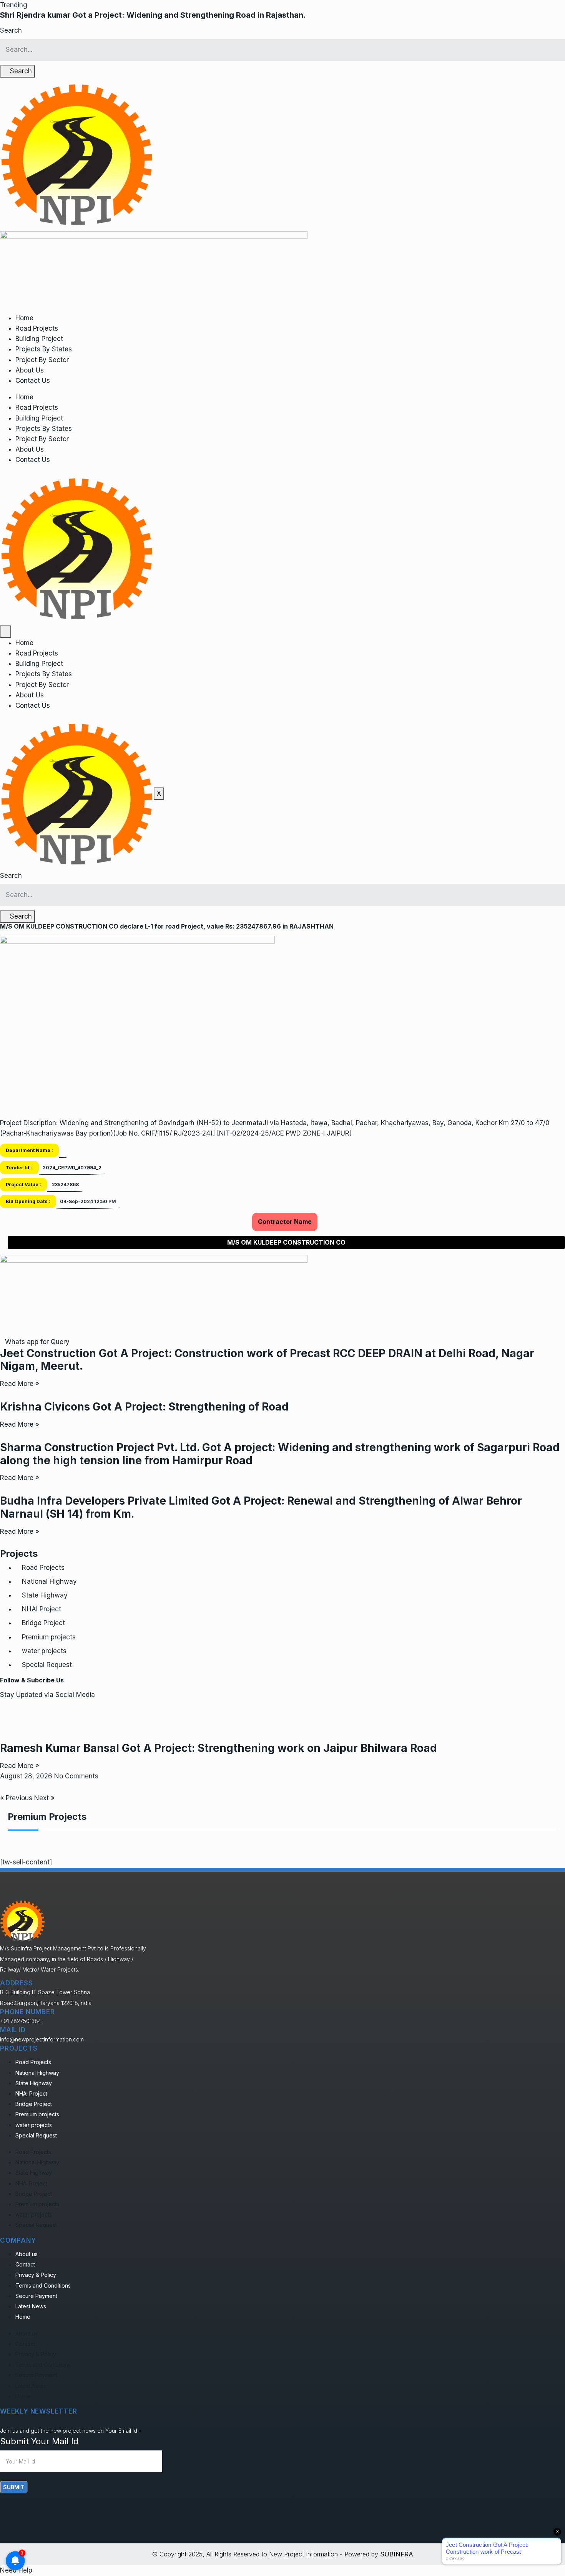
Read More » (20, 1384)
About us (27, 2254)
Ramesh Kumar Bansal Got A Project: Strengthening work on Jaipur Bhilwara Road (219, 1748)
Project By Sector (42, 360)
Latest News (31, 2306)
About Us (30, 370)
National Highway (49, 1581)
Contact (25, 2264)
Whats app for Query (37, 1342)
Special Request (47, 1665)
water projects (44, 1651)
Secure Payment (36, 2296)
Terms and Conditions (43, 2285)
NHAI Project (42, 1609)
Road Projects (37, 328)
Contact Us (33, 381)
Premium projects (49, 1637)
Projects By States (44, 349)
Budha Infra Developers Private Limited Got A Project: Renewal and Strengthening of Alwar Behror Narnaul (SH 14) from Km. (261, 1507)
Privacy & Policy (36, 2275)
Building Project (39, 339)
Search (11, 30)
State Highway (45, 1595)
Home (24, 318)
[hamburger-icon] (6, 632)
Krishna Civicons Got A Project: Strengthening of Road (144, 1407)
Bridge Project (43, 1623)
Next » (44, 1798)
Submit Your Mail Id (39, 2441)
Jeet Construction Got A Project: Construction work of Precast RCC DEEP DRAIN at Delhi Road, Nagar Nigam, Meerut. (267, 1360)
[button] (14, 5)
